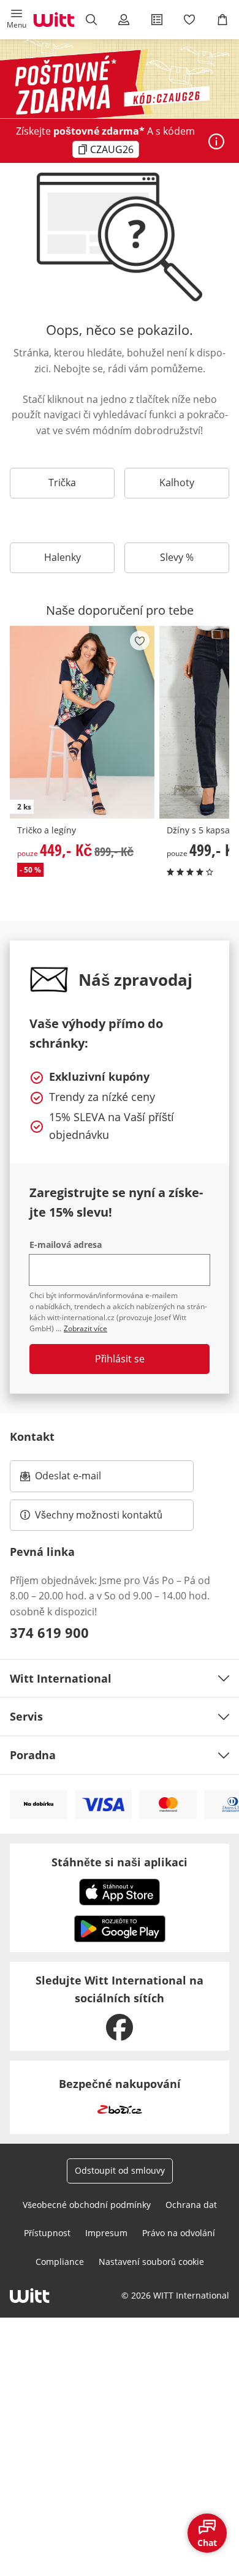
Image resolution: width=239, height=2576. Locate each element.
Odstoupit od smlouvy (120, 2170)
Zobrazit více (85, 1328)
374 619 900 (49, 1632)
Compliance (60, 2262)
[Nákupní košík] (222, 20)
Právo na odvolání (179, 2233)
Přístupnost (47, 2233)
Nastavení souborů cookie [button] (151, 2262)
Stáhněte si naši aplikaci (120, 1862)
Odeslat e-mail (83, 1479)
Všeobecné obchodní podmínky (87, 2205)
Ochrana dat (191, 2205)
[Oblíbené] (190, 20)
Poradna (33, 1755)
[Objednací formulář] (157, 20)
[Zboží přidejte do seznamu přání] (140, 640)
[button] (17, 20)
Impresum (106, 2233)
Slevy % (177, 557)
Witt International (61, 1678)
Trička (62, 483)
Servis (26, 1716)
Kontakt (32, 1436)
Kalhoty (177, 483)
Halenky (63, 557)
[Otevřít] (216, 141)
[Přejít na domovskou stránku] (54, 20)
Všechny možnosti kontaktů (99, 1515)
